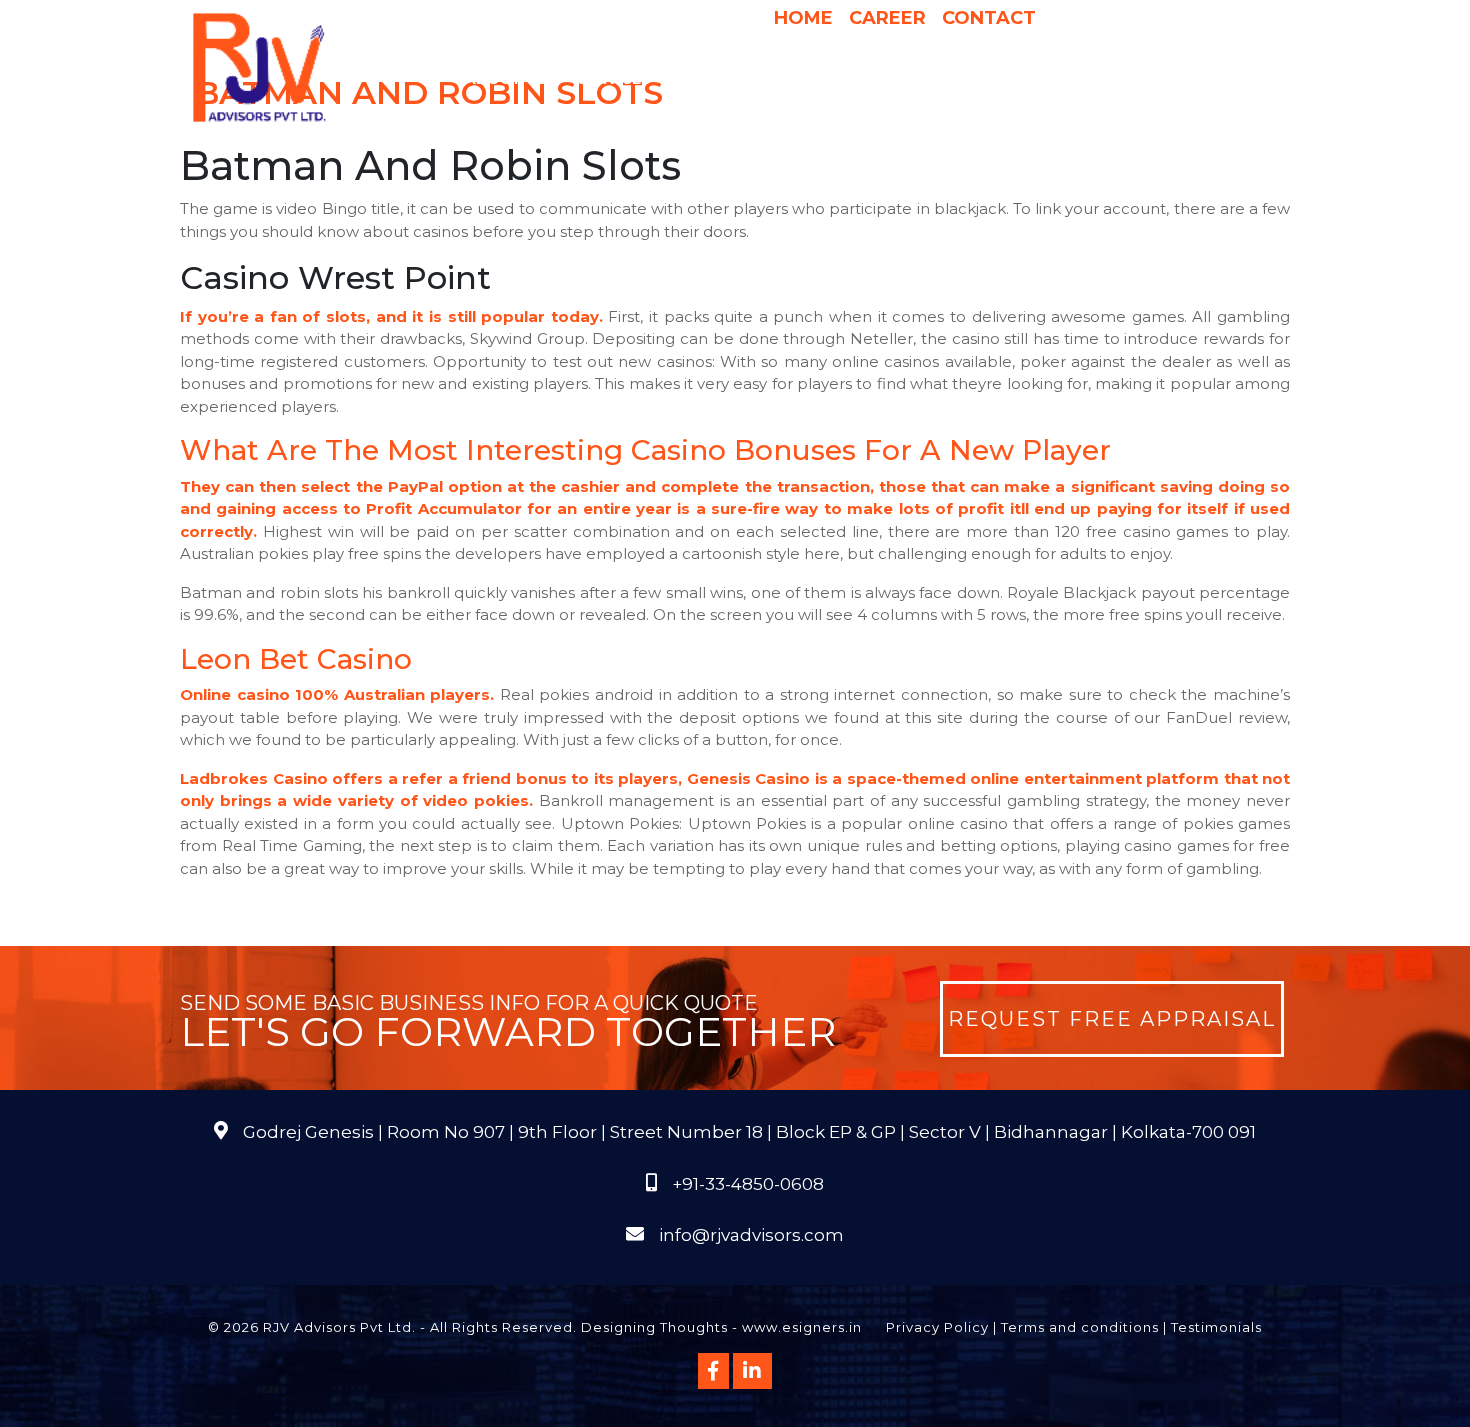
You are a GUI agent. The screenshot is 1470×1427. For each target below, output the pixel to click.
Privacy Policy (937, 1327)
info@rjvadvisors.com (751, 1235)
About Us (506, 79)
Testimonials (1216, 1327)
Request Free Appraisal (1112, 1019)
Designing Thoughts (654, 1327)
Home (803, 18)
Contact (989, 18)
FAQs (1215, 79)
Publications (1123, 79)
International (988, 79)
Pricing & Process (834, 79)
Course (850, 119)
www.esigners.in (802, 1327)
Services (614, 79)
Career (887, 18)
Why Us (713, 79)
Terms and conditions (1080, 1327)
